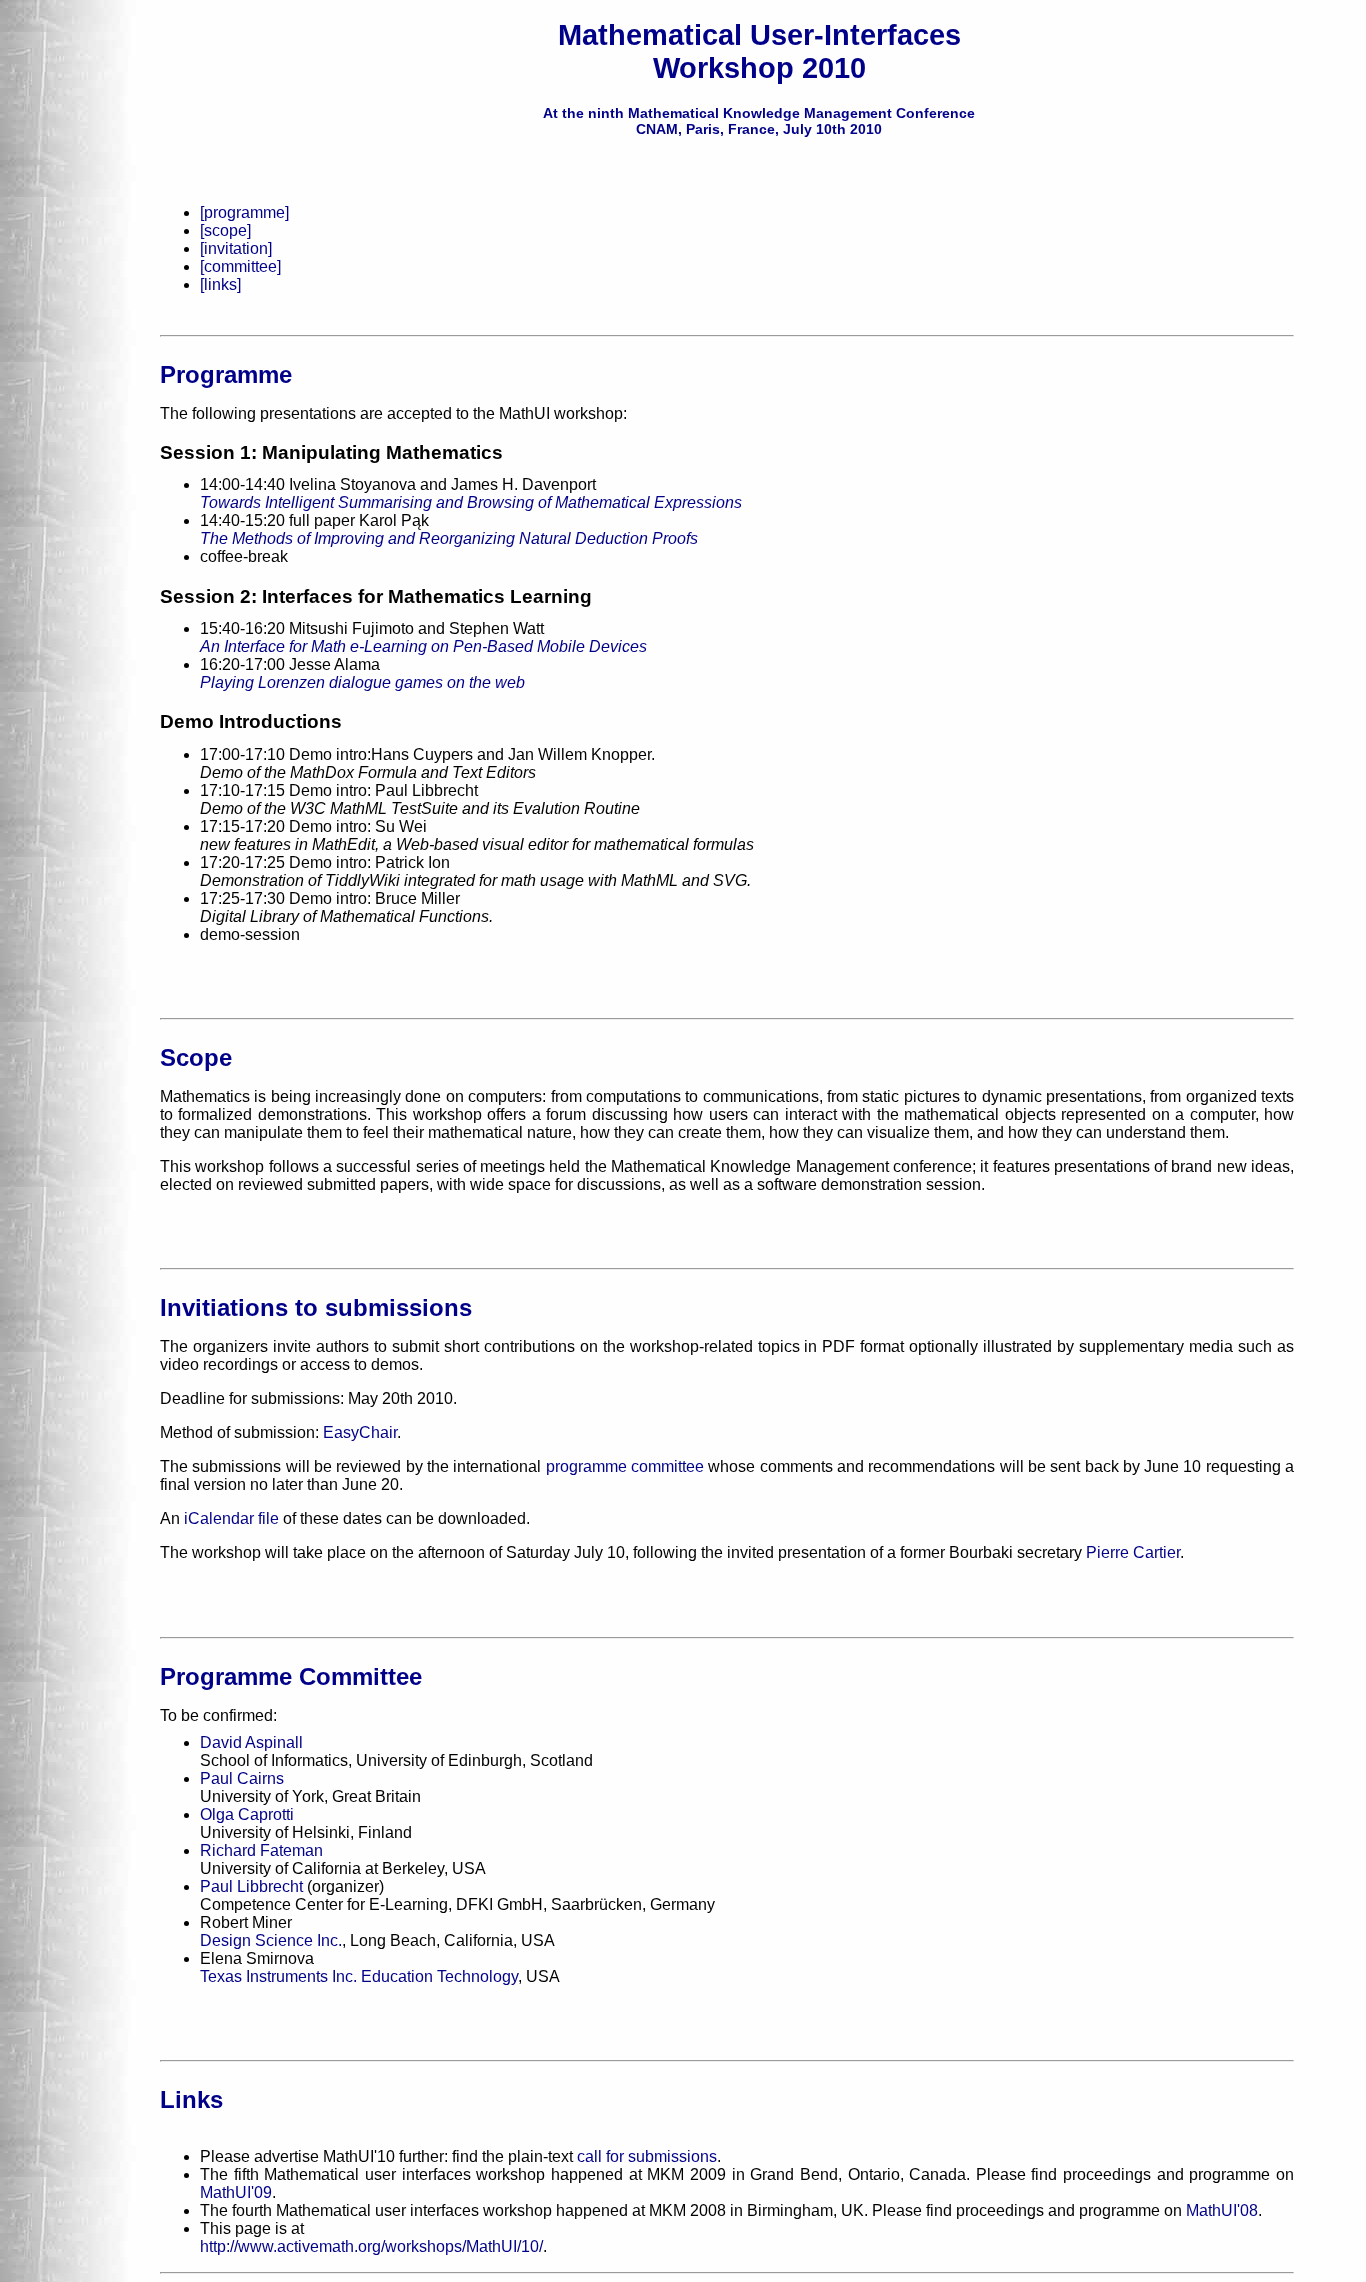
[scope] (225, 230)
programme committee (625, 1466)
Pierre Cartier (1133, 1552)
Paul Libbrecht (251, 1886)
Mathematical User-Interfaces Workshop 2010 (759, 51)
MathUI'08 (1222, 2210)
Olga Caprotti (247, 1814)
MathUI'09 (236, 2192)
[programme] (244, 212)
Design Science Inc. (271, 1940)
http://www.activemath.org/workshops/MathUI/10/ (371, 2246)
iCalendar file (231, 1518)
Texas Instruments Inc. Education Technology (359, 1976)
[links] (220, 284)
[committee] (240, 266)
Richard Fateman (261, 1850)
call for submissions (647, 2156)
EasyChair (360, 1432)
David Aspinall (251, 1742)
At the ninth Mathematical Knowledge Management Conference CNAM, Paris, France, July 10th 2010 (759, 121)
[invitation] (236, 248)
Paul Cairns (242, 1778)
